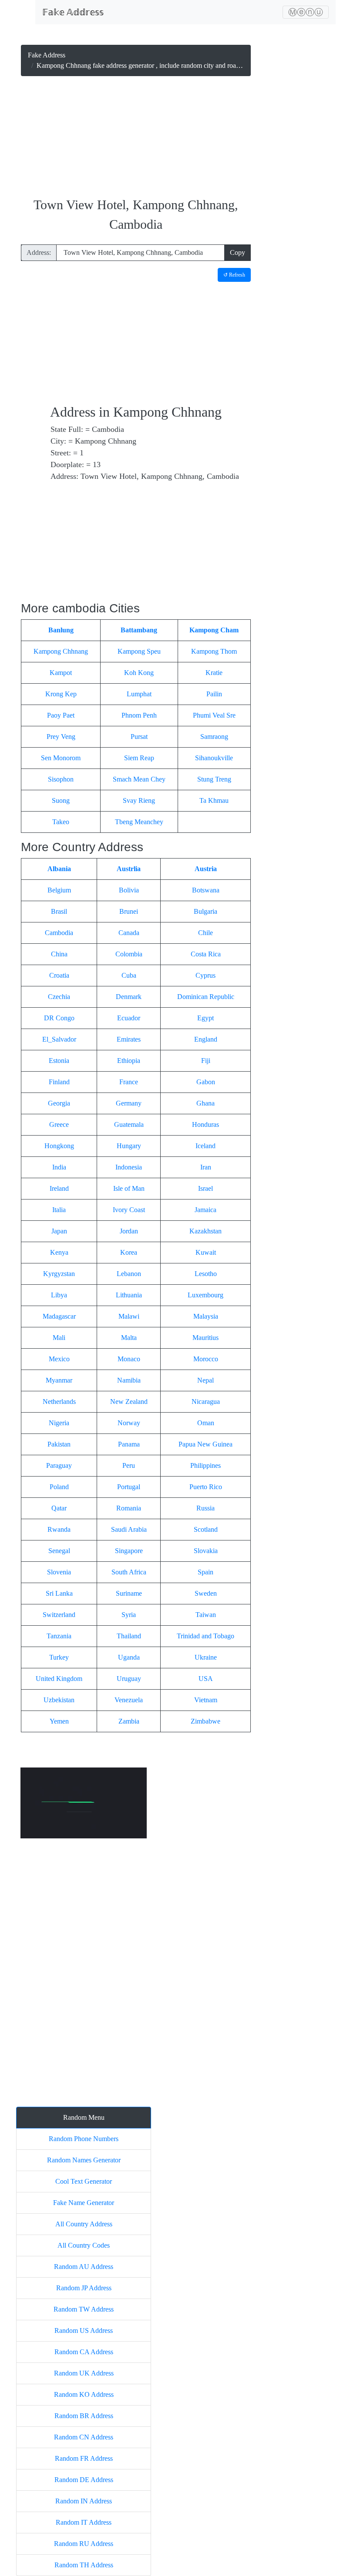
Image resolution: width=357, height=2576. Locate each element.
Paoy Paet (61, 715)
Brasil (59, 911)
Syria (129, 1615)
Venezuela (129, 1700)
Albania (59, 869)
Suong (61, 800)
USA (206, 1679)
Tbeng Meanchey (139, 822)
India (59, 1167)
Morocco (206, 1359)
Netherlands (59, 1402)
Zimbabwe (205, 1721)
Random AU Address (84, 2267)
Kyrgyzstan (59, 1274)
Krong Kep (61, 694)
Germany (129, 1103)
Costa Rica (206, 954)
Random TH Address (84, 2565)
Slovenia (59, 1572)
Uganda (129, 1657)
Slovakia (206, 1551)
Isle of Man (129, 1188)
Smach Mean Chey (139, 779)
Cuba (129, 975)
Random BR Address (84, 2416)
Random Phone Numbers (84, 2139)
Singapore (129, 1551)
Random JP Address (84, 2288)
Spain (205, 1572)
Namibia (129, 1380)
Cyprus (205, 975)
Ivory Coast (129, 1210)
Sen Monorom (61, 758)
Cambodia (59, 933)
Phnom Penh (139, 715)
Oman (206, 1423)
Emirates (129, 1039)
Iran (206, 1167)
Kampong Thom (214, 651)
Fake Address (47, 55)
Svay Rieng (139, 800)
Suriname (129, 1593)
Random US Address (84, 2330)
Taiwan (206, 1615)
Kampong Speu (139, 651)
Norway (129, 1423)
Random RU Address (84, 2544)
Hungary (129, 1146)
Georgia (59, 1103)
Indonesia (129, 1167)
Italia (59, 1210)
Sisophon (61, 779)
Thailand (129, 1636)
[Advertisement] (136, 137)
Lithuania (129, 1295)
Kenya (59, 1252)
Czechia (59, 997)
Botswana (206, 890)
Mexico (59, 1359)
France (129, 1082)
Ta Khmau (214, 800)
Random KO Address (84, 2394)
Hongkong (59, 1146)
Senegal (59, 1551)
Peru (129, 1465)
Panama (129, 1444)
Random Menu (84, 2117)
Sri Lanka (59, 1593)
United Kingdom (59, 1679)
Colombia (129, 954)
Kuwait (206, 1252)
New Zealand (129, 1402)
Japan (59, 1231)
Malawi (129, 1316)
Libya (59, 1295)
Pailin (214, 694)
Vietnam (206, 1700)
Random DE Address (84, 2480)
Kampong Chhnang (61, 651)
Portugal (129, 1487)
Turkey (59, 1657)
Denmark (129, 997)
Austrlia (129, 869)
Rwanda (59, 1529)
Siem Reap (139, 758)
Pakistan (59, 1444)
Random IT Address (84, 2522)
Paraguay (59, 1465)
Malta (129, 1338)
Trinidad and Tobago (205, 1636)
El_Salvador (59, 1039)
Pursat (139, 737)
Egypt (205, 1018)
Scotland (206, 1529)
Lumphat (139, 694)
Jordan (129, 1231)
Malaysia (206, 1316)
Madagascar (59, 1316)
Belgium (59, 890)
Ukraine (206, 1657)
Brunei (129, 911)
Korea (129, 1252)
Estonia (59, 1061)
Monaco (129, 1359)
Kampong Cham (214, 630)
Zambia (129, 1721)
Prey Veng (61, 737)
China (59, 954)
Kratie (214, 673)
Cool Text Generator (84, 2181)
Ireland (59, 1188)
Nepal (205, 1380)
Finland (59, 1082)
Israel (205, 1188)
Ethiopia (129, 1061)
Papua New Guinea (205, 1444)
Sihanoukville (214, 758)
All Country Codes (84, 2245)
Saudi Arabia (129, 1529)
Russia (205, 1508)
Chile (205, 933)
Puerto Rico (206, 1487)
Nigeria (59, 1423)
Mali (59, 1338)
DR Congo (59, 1018)
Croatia (59, 975)
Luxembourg (205, 1295)
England (206, 1039)
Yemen (59, 1721)
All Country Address (84, 2224)
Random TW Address (84, 2309)
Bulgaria (205, 911)
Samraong (214, 737)
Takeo (61, 822)
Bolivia (129, 890)
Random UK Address (84, 2373)
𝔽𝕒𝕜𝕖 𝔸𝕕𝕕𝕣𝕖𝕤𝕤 (73, 12)
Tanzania (59, 1636)
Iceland (205, 1146)
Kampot (61, 673)
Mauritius (205, 1338)
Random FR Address (84, 2458)
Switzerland (59, 1615)
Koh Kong (139, 673)
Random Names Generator (84, 2160)
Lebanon (129, 1274)
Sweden (206, 1593)
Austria (206, 869)
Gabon (206, 1082)
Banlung (61, 630)
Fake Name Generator (84, 2203)
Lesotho (206, 1274)
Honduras (205, 1124)
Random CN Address (84, 2437)
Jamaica (205, 1210)
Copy (237, 252)
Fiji (206, 1061)
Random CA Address (84, 2352)
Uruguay (129, 1679)
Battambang (139, 630)
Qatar (59, 1508)
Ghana (205, 1103)
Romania (129, 1508)
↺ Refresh (234, 275)
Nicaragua (206, 1402)
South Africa (129, 1572)
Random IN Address (84, 2501)
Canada (129, 933)
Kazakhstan (205, 1231)
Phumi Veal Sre (214, 715)
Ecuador (129, 1018)
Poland (59, 1487)
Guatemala (129, 1124)
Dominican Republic (206, 997)
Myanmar (59, 1380)
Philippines (205, 1465)
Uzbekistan (59, 1700)
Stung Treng (214, 779)
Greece (59, 1124)
